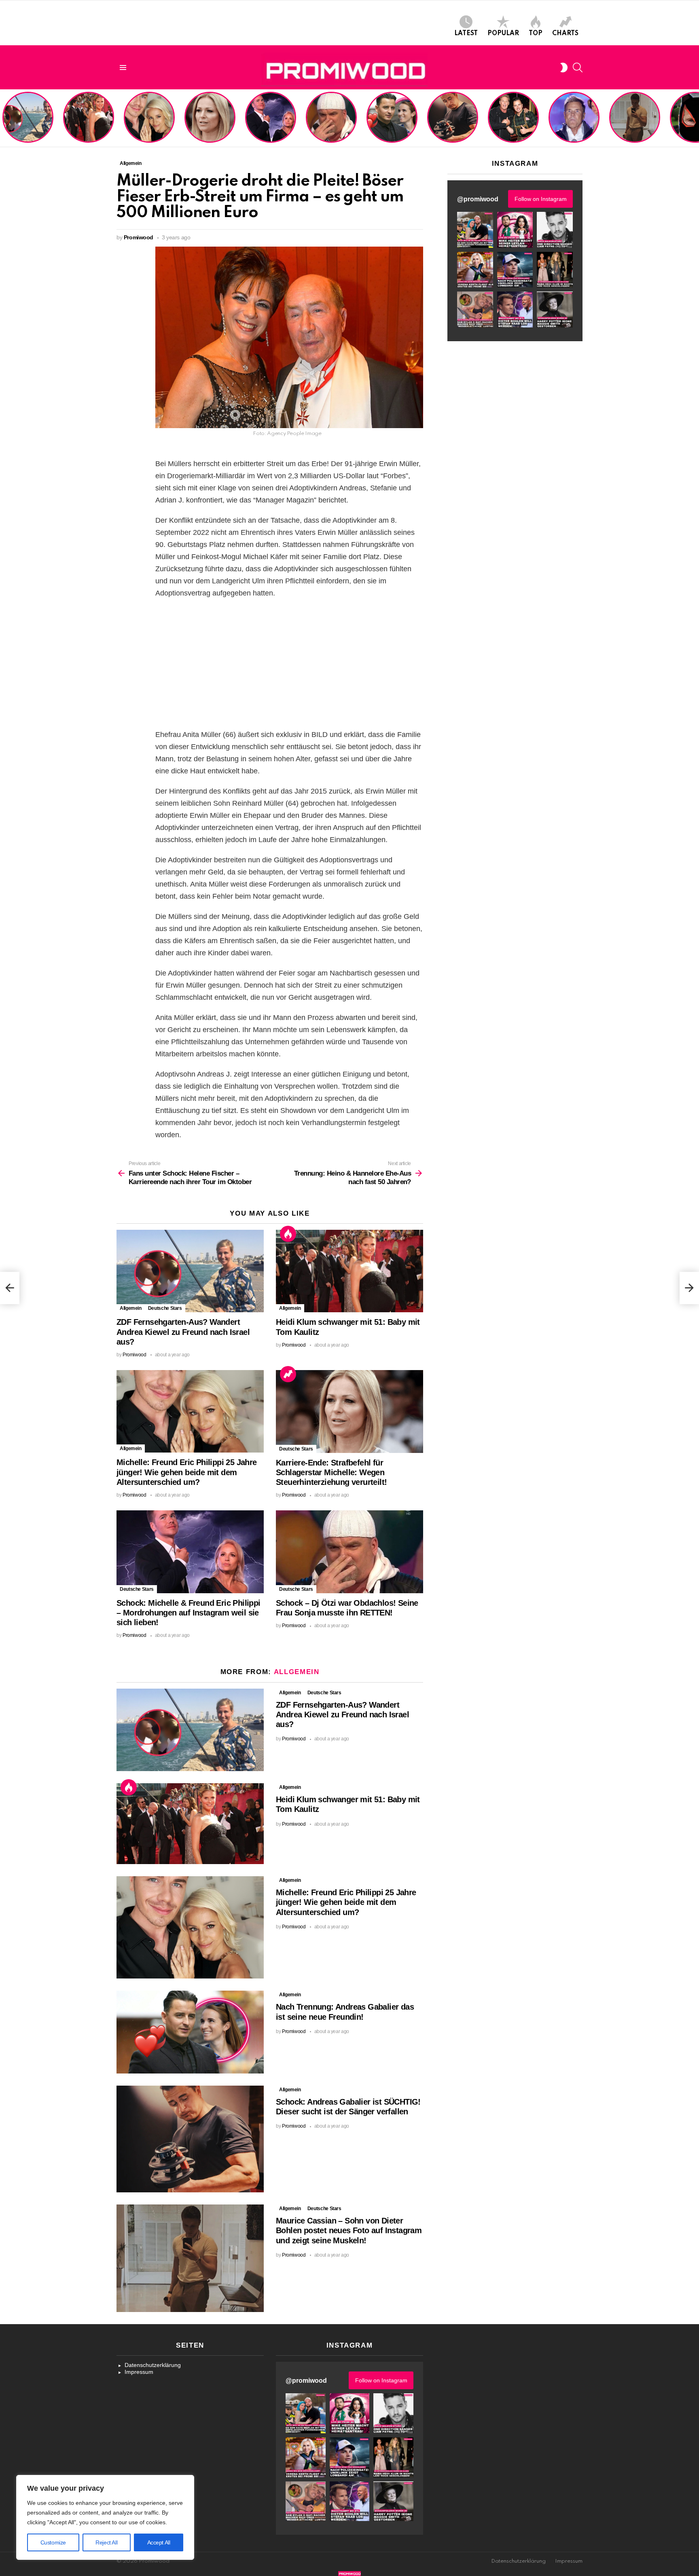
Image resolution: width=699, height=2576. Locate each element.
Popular (503, 34)
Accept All (159, 2542)
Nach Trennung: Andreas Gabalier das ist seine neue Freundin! (392, 128)
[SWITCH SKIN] (564, 68)
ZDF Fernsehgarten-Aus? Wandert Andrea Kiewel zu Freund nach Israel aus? (27, 121)
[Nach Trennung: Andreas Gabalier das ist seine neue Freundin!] (190, 2032)
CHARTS (565, 34)
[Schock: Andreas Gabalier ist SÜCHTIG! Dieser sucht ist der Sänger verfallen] (190, 2139)
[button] (475, 230)
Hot (288, 1234)
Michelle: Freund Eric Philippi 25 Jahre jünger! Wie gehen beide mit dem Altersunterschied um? (150, 118)
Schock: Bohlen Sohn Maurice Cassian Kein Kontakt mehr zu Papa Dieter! (573, 125)
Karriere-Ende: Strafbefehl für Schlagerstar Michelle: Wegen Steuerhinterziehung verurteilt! (211, 121)
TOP (536, 34)
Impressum (139, 2372)
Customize (53, 2542)
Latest (466, 34)
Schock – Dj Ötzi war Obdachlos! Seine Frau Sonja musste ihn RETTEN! (330, 125)
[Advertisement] (289, 664)
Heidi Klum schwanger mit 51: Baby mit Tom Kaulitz (89, 128)
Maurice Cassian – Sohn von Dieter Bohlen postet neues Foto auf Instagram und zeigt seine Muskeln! (634, 118)
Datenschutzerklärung (153, 2365)
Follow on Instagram (541, 199)
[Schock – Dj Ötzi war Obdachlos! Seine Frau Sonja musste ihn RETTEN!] (349, 1552)
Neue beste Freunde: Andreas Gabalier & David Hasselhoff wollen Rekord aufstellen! (513, 121)
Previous (4, 118)
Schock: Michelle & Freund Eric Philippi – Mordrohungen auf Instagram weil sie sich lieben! (270, 118)
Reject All (106, 2542)
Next (695, 118)
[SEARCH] (578, 68)
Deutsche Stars (165, 1308)
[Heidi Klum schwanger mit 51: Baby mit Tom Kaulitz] (349, 1271)
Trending (288, 1374)
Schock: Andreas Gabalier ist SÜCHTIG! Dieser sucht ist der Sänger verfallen (453, 125)
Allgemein (131, 1308)
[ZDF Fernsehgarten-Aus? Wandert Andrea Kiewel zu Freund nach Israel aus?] (190, 1271)
